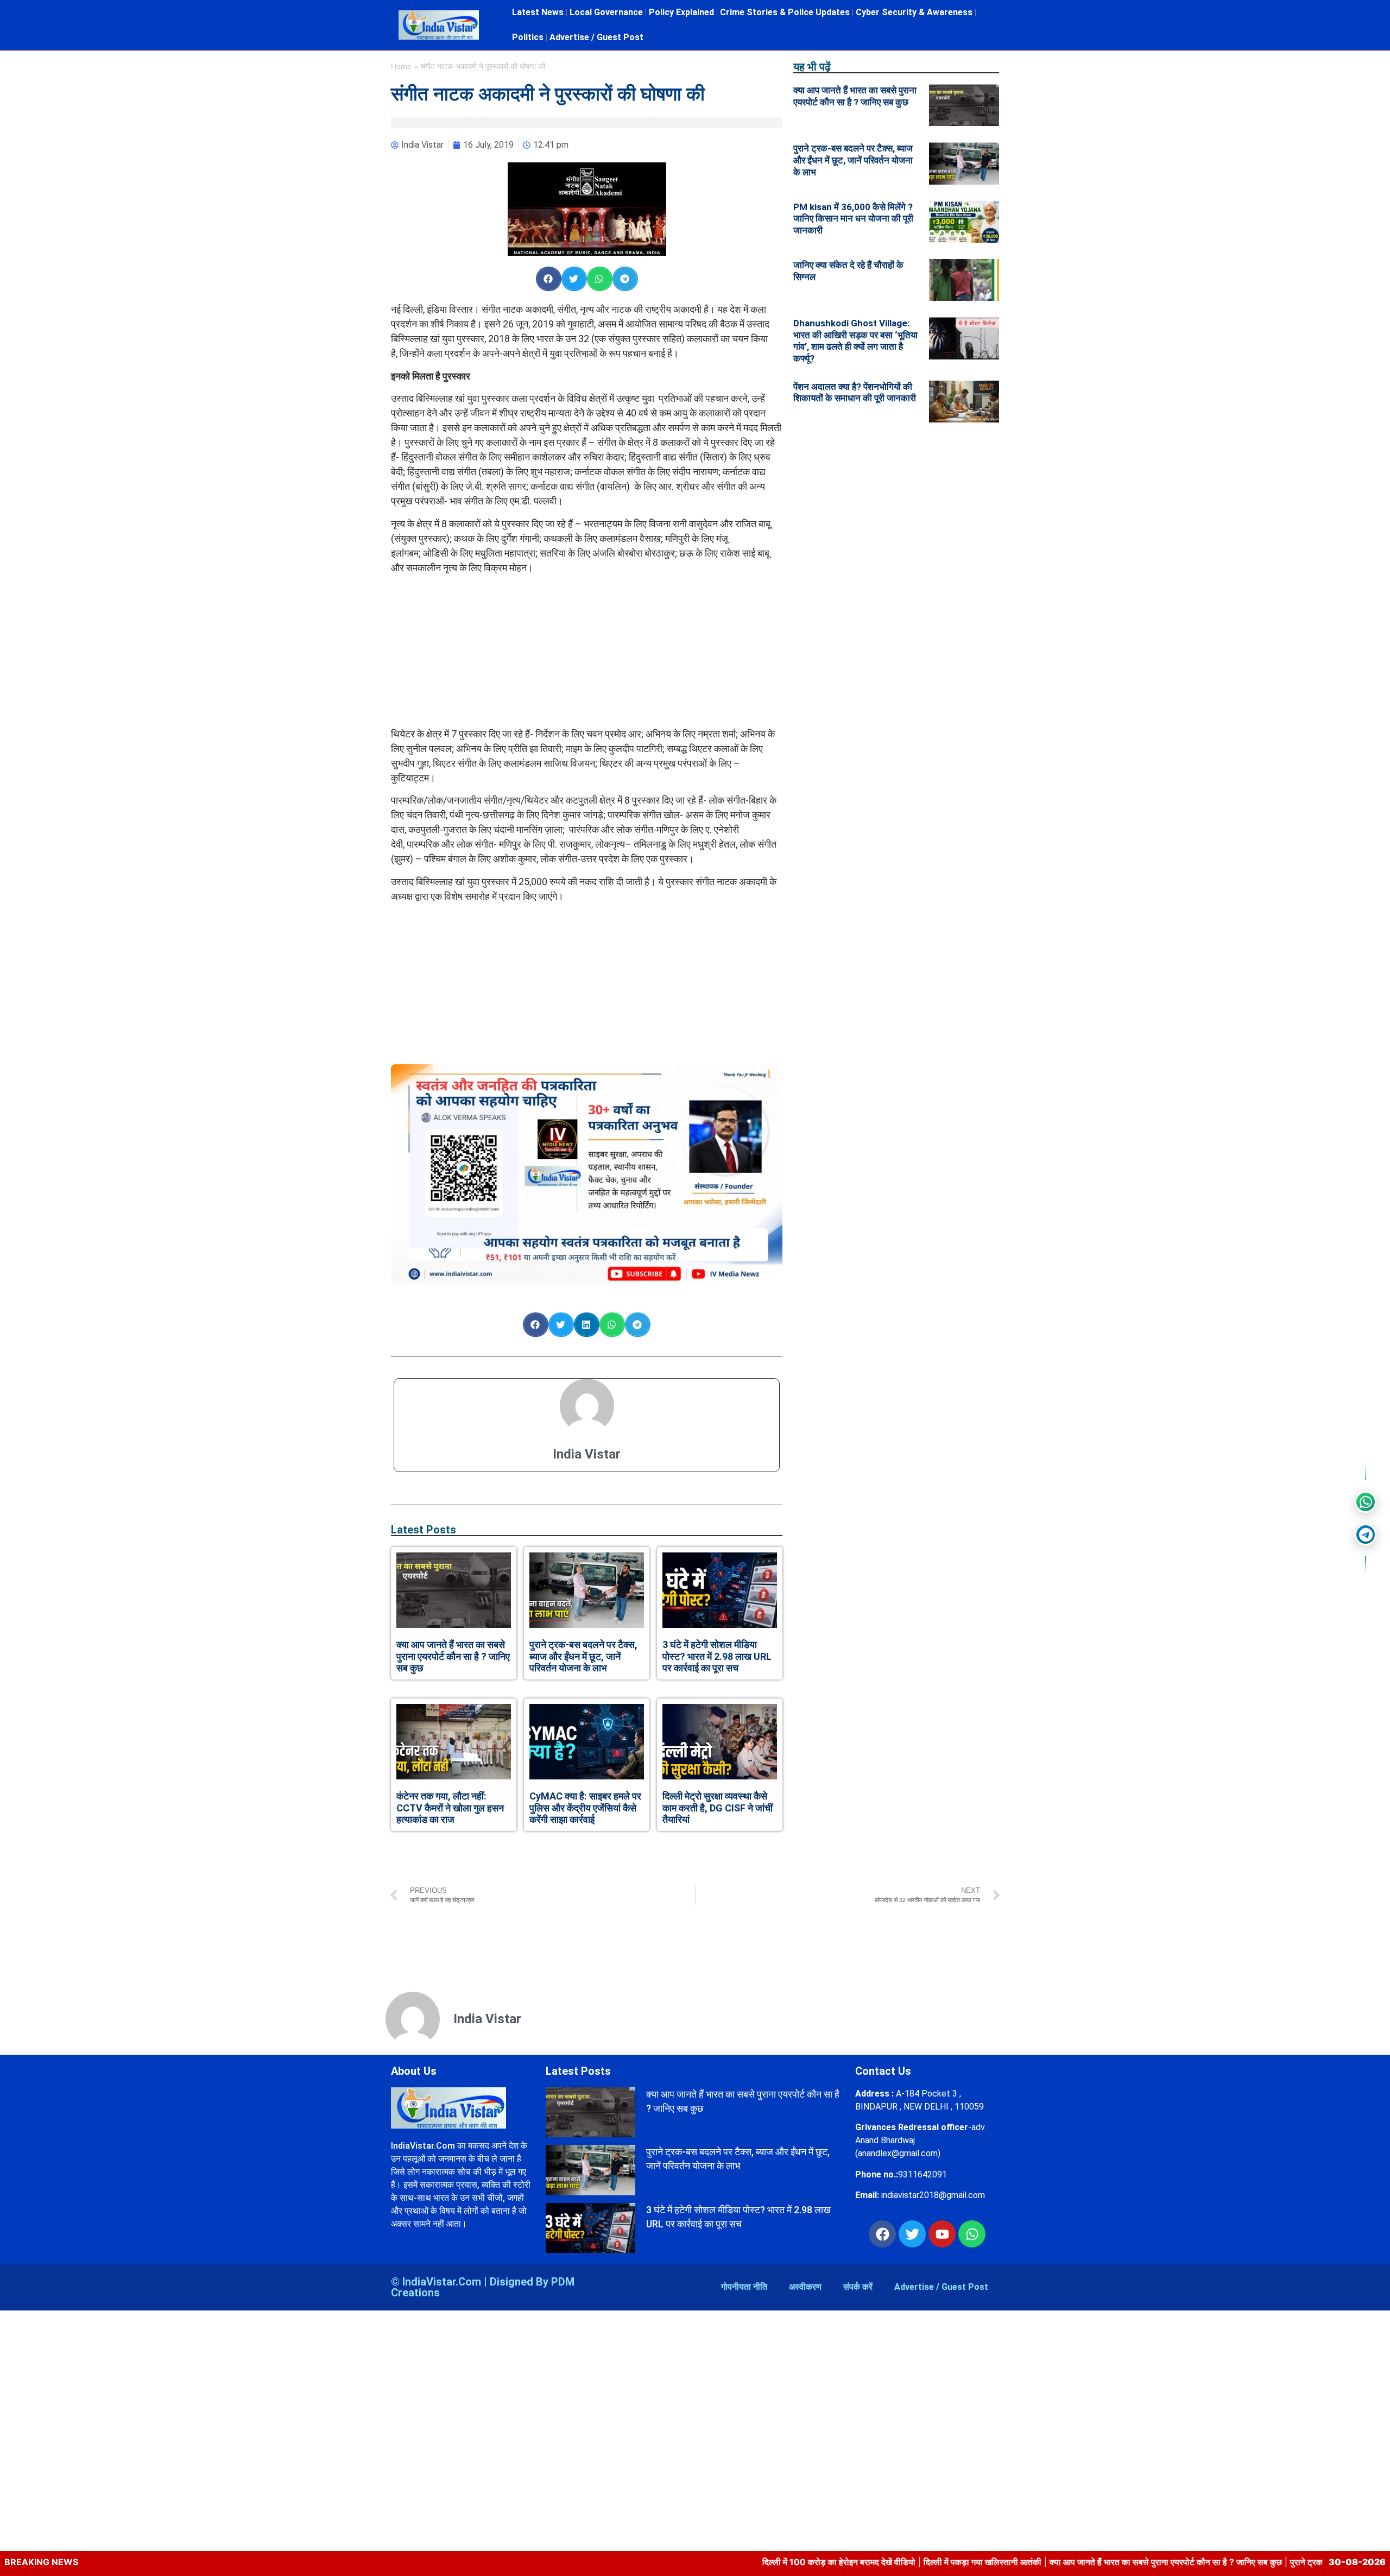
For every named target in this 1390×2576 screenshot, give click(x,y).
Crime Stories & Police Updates (785, 12)
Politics (528, 37)
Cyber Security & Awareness (914, 12)
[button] (549, 279)
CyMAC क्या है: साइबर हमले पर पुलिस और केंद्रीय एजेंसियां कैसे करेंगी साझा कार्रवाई (585, 1808)
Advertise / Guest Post (596, 37)
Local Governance (606, 12)
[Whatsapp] (972, 2234)
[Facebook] (882, 2234)
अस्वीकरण (805, 2287)
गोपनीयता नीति (744, 2287)
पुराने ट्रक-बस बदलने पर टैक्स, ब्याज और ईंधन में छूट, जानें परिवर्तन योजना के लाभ (583, 1656)
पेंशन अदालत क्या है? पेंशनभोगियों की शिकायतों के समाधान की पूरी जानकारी (855, 393)
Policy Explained (681, 12)
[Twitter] (912, 2234)
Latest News (538, 12)
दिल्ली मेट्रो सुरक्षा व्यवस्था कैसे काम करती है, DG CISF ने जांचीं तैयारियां (718, 1808)
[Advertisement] (587, 651)
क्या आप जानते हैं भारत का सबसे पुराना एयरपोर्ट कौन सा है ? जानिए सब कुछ (453, 1656)
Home (401, 67)
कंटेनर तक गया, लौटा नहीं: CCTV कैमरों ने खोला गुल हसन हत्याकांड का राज (450, 1808)
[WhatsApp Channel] (1366, 1502)
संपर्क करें (858, 2287)
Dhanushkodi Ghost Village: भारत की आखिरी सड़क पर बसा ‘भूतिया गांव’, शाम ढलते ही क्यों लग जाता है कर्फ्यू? (855, 341)
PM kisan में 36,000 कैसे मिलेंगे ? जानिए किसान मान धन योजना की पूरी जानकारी (853, 219)
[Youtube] (942, 2234)
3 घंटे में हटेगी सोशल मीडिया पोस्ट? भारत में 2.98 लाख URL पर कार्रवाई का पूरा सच (717, 1656)
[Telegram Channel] (1366, 1535)
